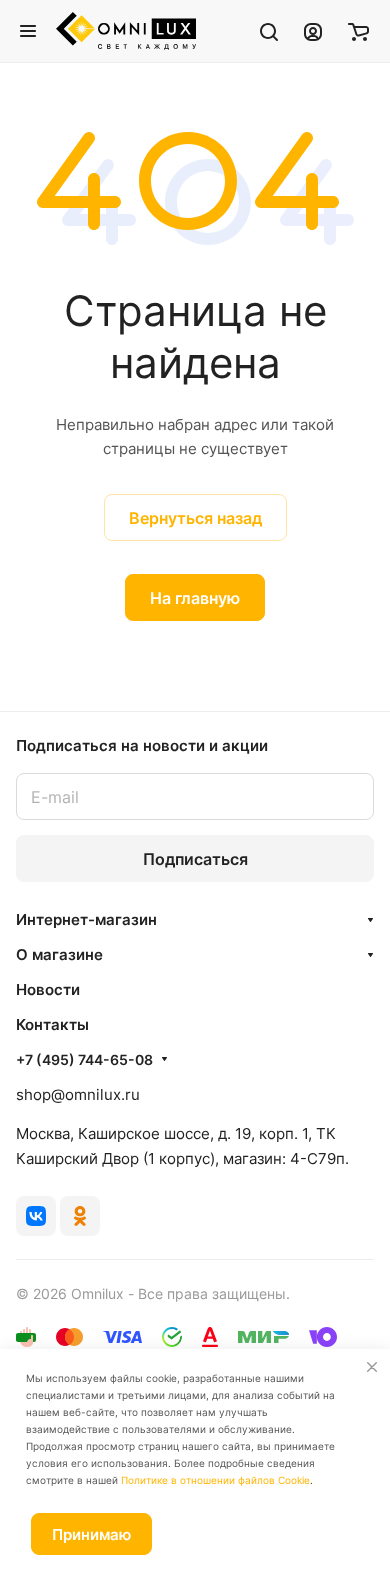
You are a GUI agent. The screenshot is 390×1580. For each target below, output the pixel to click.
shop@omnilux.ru (78, 1094)
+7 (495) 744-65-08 (84, 1059)
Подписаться (195, 859)
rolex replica (274, 633)
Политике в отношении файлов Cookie (215, 1480)
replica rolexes (68, 633)
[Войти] (313, 31)
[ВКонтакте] (36, 1216)
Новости (48, 989)
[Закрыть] (372, 1367)
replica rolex (185, 658)
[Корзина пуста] (358, 31)
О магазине (59, 954)
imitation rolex (175, 633)
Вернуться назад (195, 518)
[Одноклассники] (80, 1216)
